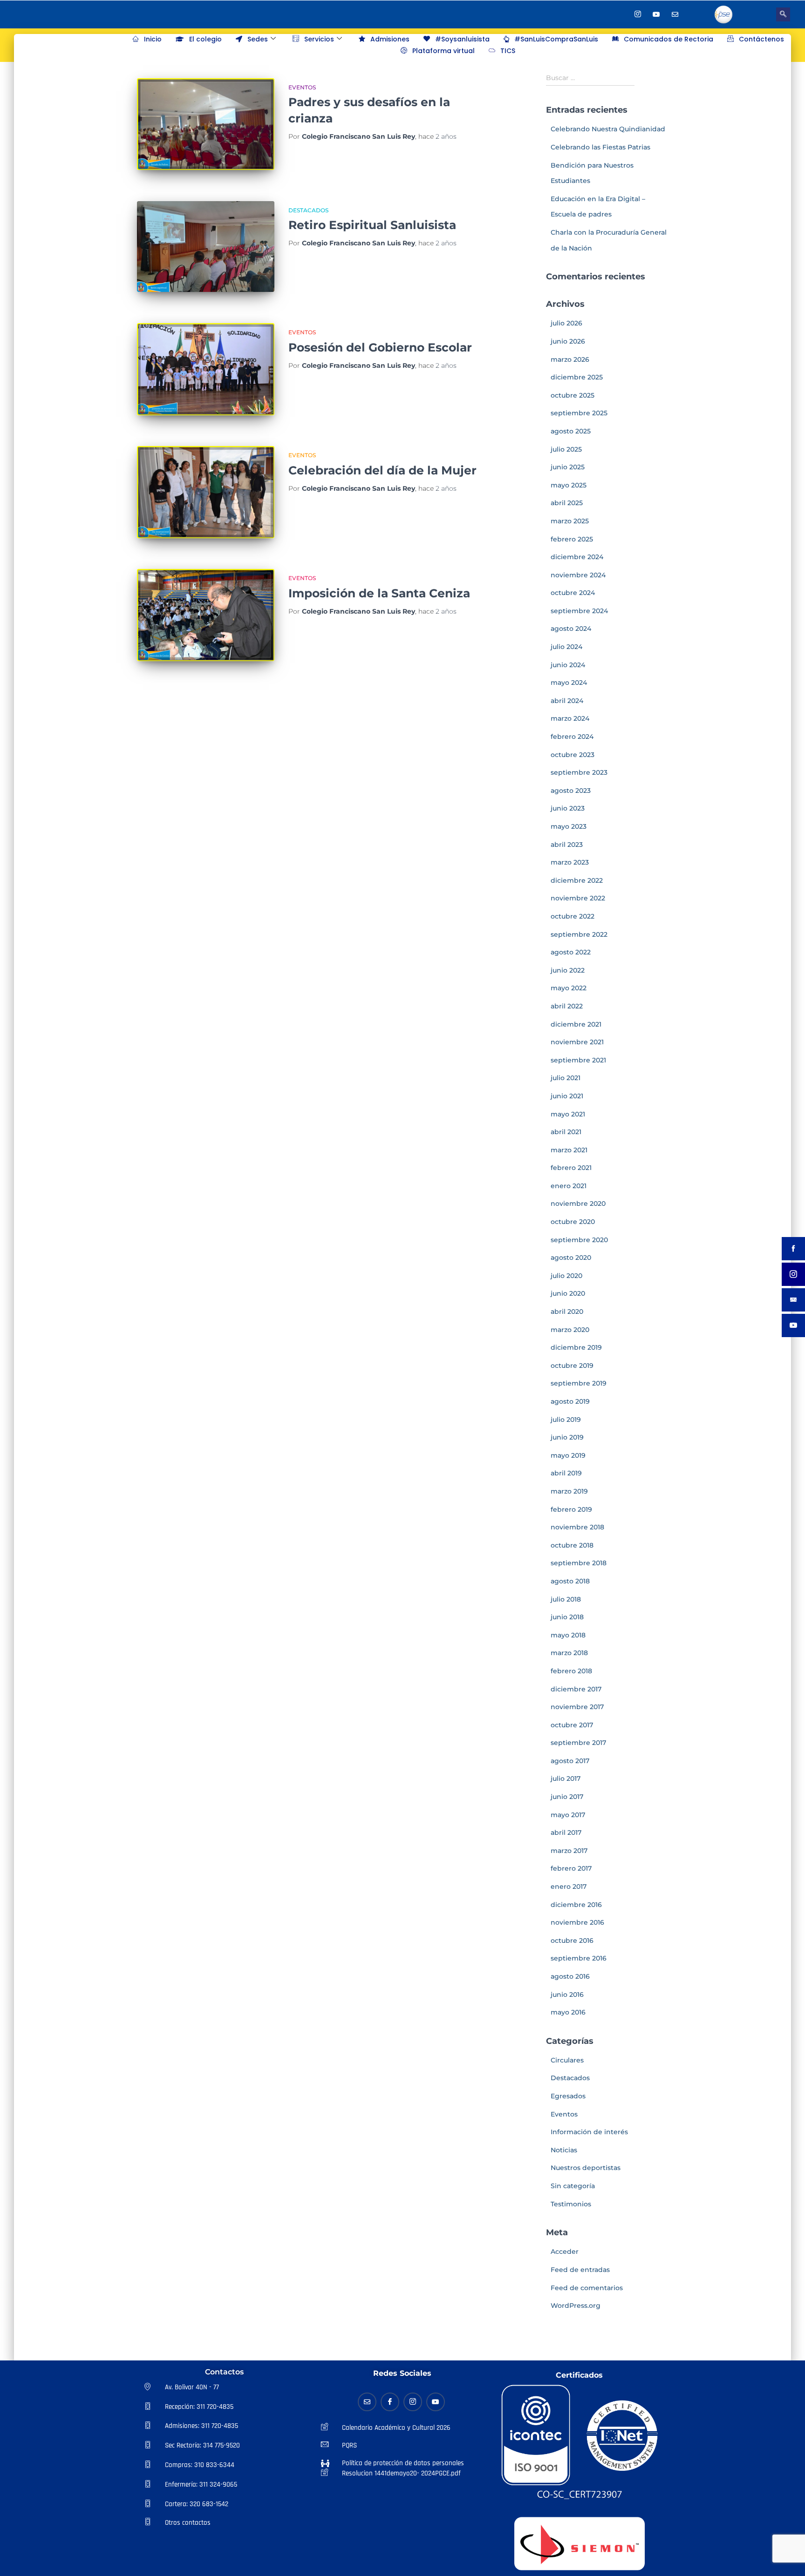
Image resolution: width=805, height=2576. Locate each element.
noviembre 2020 (578, 1203)
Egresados (568, 2096)
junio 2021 (567, 1096)
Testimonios (571, 2204)
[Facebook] (619, 14)
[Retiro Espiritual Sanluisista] (206, 247)
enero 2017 (569, 1886)
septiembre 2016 (579, 1958)
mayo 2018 (568, 1635)
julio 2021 (566, 1078)
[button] (783, 14)
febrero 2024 (572, 737)
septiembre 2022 (579, 934)
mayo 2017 (568, 1815)
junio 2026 (568, 341)
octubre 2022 (573, 916)
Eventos (302, 87)
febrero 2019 (571, 1509)
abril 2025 (567, 503)
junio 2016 (567, 1995)
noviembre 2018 (577, 1527)
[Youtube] (656, 14)
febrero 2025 (572, 539)
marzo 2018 (569, 1653)
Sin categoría (573, 2186)
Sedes (258, 39)
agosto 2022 (571, 952)
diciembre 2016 (576, 1905)
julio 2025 (566, 449)
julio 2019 (566, 1420)
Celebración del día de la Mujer (382, 470)
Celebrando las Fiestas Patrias (600, 147)
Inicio (153, 39)
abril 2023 (567, 845)
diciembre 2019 (576, 1347)
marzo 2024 (570, 718)
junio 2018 (567, 1617)
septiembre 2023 (579, 772)
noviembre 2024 (578, 575)
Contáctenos (761, 39)
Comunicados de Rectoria (669, 39)
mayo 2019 (568, 1455)
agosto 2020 (571, 1258)
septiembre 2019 (579, 1383)
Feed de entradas (580, 2270)
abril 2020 (567, 1312)
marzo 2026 (570, 359)
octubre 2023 (573, 755)
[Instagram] (638, 14)
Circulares (567, 2060)
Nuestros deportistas (586, 2168)
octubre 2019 (572, 1366)
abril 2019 (566, 1473)
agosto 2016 (570, 1976)
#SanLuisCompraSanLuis (556, 39)
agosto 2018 (570, 1581)
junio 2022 (568, 970)
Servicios (319, 39)
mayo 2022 (569, 988)
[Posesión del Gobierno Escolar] (206, 369)
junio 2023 (568, 808)
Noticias (564, 2150)
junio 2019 (567, 1437)
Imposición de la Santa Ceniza (379, 593)
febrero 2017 (571, 1868)
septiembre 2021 (578, 1060)
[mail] (675, 14)
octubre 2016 (572, 1940)
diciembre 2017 (576, 1689)
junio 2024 (568, 665)
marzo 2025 (570, 521)
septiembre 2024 (579, 611)
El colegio (205, 39)
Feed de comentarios (587, 2288)
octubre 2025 (573, 395)
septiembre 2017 (578, 1743)
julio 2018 (566, 1599)
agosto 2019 (570, 1401)
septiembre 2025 (579, 413)
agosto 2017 (570, 1761)
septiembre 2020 (579, 1240)
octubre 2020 (573, 1222)
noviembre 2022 (578, 898)
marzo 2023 (570, 862)
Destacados (308, 210)
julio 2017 (566, 1778)
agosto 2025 (571, 431)
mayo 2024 (569, 683)
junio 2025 (568, 467)
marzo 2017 (569, 1851)
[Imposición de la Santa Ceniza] (206, 615)
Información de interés (589, 2132)
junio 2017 (567, 1797)
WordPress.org (576, 2306)
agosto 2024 (571, 629)
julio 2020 (566, 1276)
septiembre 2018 (579, 1563)
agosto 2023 (571, 791)
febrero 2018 (571, 1671)
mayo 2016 (568, 2012)
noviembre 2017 (577, 1707)
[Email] (367, 2402)
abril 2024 (567, 701)
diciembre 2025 (577, 377)
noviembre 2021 (577, 1042)
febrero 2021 (571, 1168)
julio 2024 (566, 647)
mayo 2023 (569, 826)
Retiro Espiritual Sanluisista (372, 225)
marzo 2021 (569, 1150)
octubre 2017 (572, 1725)
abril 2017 (566, 1832)
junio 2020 (568, 1293)
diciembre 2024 (577, 557)
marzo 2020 (570, 1330)
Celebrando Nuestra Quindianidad (608, 129)
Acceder (565, 2251)
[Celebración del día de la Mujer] (206, 492)
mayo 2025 (569, 485)
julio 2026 (566, 323)
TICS (508, 51)
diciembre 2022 (577, 880)
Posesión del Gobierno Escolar (380, 347)
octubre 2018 (572, 1545)
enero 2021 (569, 1186)
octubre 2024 (573, 593)
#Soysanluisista (462, 39)
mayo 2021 (568, 1114)
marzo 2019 (569, 1491)
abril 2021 (566, 1132)
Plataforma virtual (443, 51)
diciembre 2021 (576, 1024)
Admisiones (390, 39)
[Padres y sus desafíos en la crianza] (206, 124)
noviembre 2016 (577, 1922)
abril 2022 (567, 1006)
